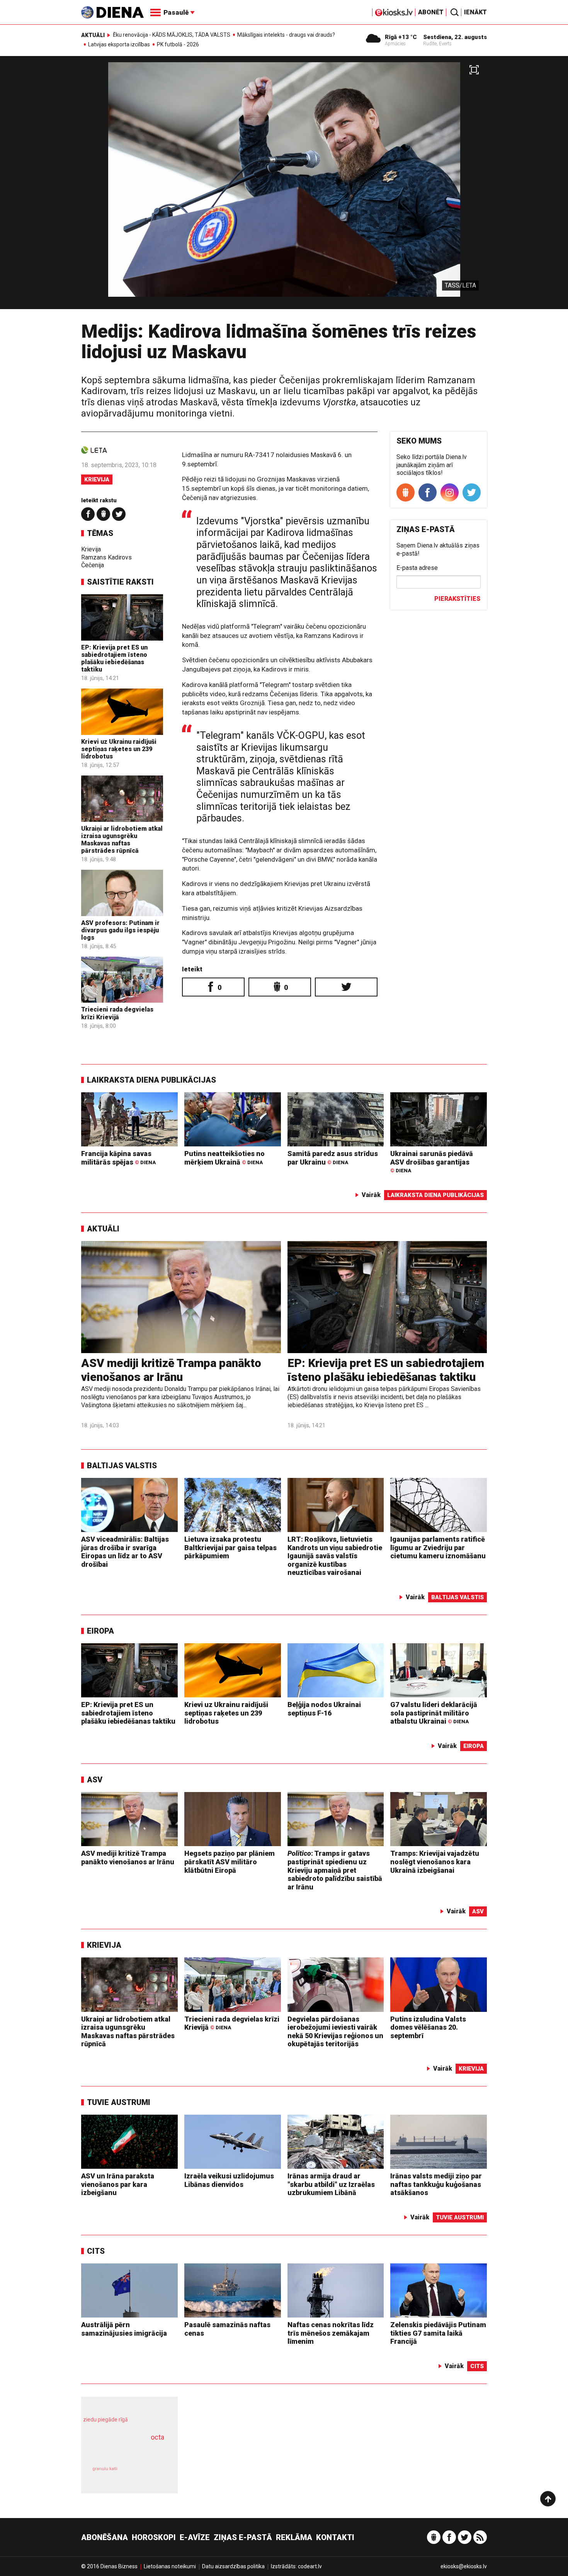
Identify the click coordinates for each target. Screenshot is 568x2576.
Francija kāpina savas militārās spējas (118, 1158)
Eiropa (100, 1631)
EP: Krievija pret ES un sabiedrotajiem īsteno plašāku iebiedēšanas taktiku (114, 659)
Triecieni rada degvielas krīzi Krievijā (117, 1013)
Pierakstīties (457, 599)
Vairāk (371, 1195)
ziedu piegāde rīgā (105, 2420)
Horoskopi (154, 2537)
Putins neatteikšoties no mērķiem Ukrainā (224, 1158)
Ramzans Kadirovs (106, 557)
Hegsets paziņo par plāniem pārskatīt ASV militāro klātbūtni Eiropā (230, 1862)
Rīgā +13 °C (401, 37)
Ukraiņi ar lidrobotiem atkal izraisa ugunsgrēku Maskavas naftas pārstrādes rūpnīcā (122, 840)
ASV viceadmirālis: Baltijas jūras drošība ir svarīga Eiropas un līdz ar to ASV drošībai (125, 1552)
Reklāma (294, 2537)
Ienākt (475, 12)
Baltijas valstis (122, 1466)
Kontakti (335, 2537)
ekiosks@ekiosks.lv (464, 2566)
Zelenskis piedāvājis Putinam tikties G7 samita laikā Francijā (438, 2333)
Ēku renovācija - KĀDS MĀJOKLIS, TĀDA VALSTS (172, 35)
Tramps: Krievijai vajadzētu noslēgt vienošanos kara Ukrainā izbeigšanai (435, 1862)
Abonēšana (105, 2537)
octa (157, 2437)
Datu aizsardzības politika (233, 2566)
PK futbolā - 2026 (178, 44)
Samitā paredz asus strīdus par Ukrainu (333, 1158)
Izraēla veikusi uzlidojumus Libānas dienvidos (229, 2180)
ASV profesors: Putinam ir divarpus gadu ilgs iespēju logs (120, 930)
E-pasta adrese (417, 568)
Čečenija (93, 565)
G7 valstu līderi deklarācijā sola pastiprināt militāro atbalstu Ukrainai (434, 1713)
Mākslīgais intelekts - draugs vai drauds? (286, 35)
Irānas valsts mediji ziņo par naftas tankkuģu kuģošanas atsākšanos (436, 2184)
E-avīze (195, 2537)
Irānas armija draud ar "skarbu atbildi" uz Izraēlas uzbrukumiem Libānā (331, 2184)
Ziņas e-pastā (243, 2537)
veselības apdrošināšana (122, 2451)
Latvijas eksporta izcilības (119, 44)
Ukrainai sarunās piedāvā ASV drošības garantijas (432, 1162)
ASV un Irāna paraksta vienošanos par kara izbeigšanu (118, 2184)
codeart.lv (310, 2566)
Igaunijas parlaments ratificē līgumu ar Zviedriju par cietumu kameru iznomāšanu (438, 1547)
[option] (284, 186)
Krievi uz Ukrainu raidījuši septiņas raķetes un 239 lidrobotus (119, 749)
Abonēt (431, 12)
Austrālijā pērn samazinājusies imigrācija (124, 2329)
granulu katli (105, 2469)
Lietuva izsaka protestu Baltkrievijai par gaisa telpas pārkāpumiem (230, 1547)
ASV (95, 1780)
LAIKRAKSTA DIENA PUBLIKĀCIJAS (151, 1080)
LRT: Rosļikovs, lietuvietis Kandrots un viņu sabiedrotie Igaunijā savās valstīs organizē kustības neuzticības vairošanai (335, 1556)
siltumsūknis (148, 2475)
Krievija (97, 479)
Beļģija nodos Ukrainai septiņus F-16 (324, 1709)
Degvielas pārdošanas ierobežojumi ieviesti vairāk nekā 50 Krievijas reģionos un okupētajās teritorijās (335, 2032)
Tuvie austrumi (119, 2102)
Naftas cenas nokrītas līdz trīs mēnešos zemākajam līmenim (331, 2333)
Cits (96, 2251)
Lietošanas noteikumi (170, 2566)
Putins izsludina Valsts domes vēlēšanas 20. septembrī (428, 2027)
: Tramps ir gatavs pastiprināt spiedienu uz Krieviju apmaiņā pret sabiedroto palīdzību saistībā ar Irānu (335, 1870)
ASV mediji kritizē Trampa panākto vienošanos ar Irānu (171, 1370)
